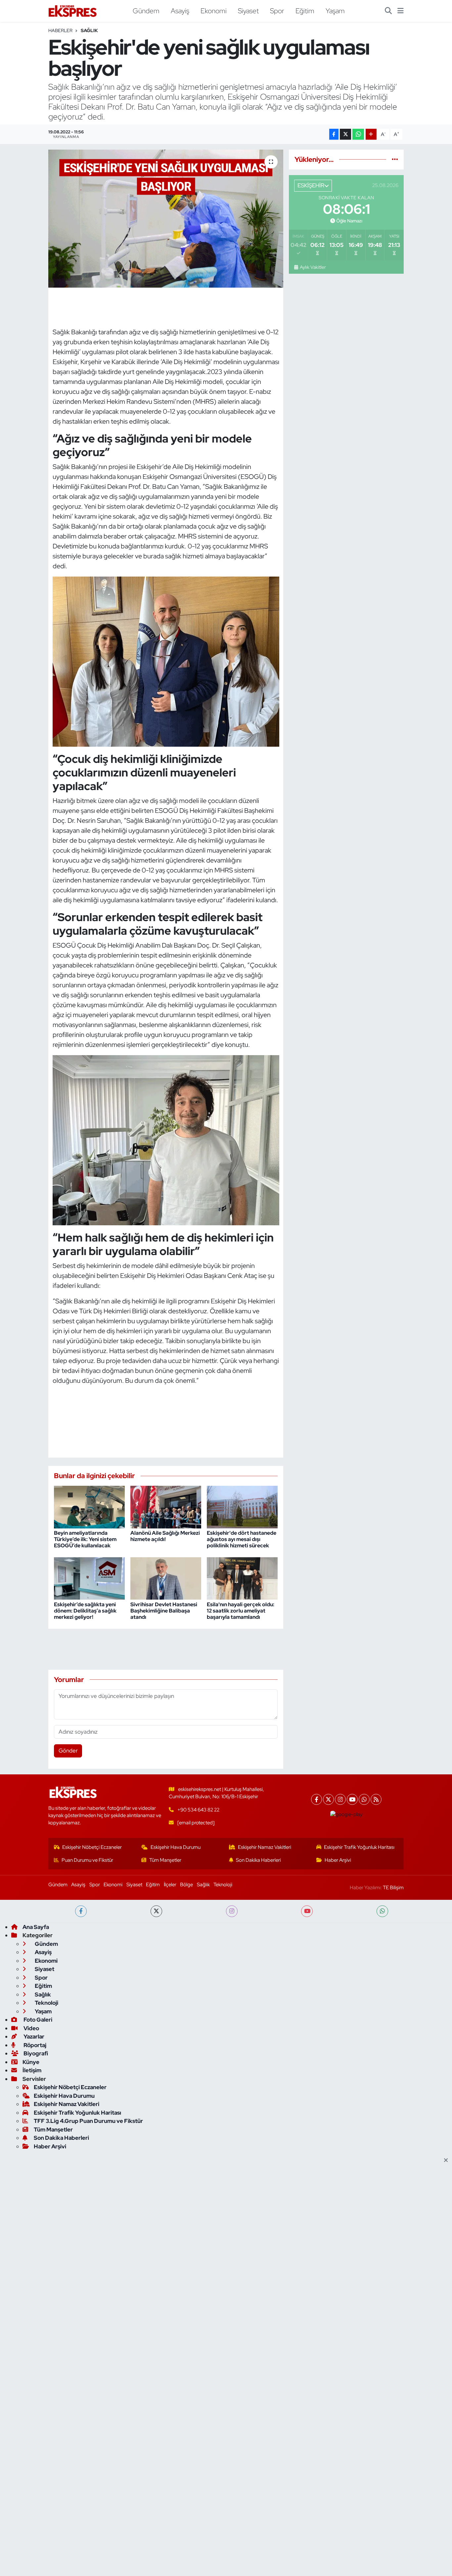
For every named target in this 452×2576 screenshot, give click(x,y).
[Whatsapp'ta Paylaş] (358, 134)
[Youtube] (352, 1799)
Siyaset (248, 11)
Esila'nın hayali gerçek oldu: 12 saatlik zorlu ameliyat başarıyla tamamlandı (241, 1611)
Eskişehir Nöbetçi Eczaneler (92, 1847)
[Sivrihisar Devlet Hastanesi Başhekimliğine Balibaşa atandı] (166, 1578)
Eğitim (305, 11)
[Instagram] (340, 1799)
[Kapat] (448, 2161)
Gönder (68, 1751)
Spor (277, 11)
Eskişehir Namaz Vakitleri (265, 1847)
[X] (328, 1799)
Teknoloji (223, 1885)
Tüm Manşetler (165, 1860)
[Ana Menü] (401, 11)
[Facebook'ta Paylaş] (334, 134)
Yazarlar (33, 2037)
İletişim (32, 2070)
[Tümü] (395, 159)
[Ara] (388, 11)
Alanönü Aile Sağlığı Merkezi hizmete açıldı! (165, 1536)
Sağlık (89, 30)
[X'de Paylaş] (345, 134)
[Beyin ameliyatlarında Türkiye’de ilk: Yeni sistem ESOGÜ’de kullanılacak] (89, 1506)
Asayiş (180, 11)
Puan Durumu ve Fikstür (87, 1860)
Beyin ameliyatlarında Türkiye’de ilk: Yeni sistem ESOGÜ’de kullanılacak (85, 1539)
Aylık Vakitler (313, 267)
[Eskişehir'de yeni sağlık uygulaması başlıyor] (166, 218)
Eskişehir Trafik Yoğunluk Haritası (359, 1847)
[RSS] (376, 1799)
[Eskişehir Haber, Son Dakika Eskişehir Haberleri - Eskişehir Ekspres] (73, 11)
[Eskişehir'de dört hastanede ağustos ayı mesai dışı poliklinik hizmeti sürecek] (242, 1506)
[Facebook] (316, 1799)
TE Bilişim (393, 1888)
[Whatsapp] (364, 1799)
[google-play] (347, 1814)
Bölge (186, 1885)
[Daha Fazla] (371, 134)
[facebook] (81, 1911)
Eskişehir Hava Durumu (176, 1847)
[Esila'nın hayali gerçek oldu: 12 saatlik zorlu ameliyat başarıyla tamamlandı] (242, 1578)
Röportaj (34, 2045)
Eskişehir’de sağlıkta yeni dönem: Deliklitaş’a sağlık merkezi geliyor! (85, 1611)
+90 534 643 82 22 (198, 1810)
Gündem (146, 11)
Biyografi (35, 2053)
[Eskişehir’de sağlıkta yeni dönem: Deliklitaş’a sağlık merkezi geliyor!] (89, 1578)
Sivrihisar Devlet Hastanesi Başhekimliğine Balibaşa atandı (164, 1611)
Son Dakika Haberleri (258, 1860)
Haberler (60, 30)
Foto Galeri (37, 2020)
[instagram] (232, 1911)
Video (31, 2028)
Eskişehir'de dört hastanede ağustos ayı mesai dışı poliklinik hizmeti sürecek (242, 1539)
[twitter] (156, 1911)
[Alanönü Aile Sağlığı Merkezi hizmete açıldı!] (166, 1506)
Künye (31, 2062)
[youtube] (307, 1911)
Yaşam (335, 11)
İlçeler (170, 1885)
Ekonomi (214, 11)
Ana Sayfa (36, 1927)
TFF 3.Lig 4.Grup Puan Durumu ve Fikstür (88, 2121)
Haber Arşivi (338, 1860)
